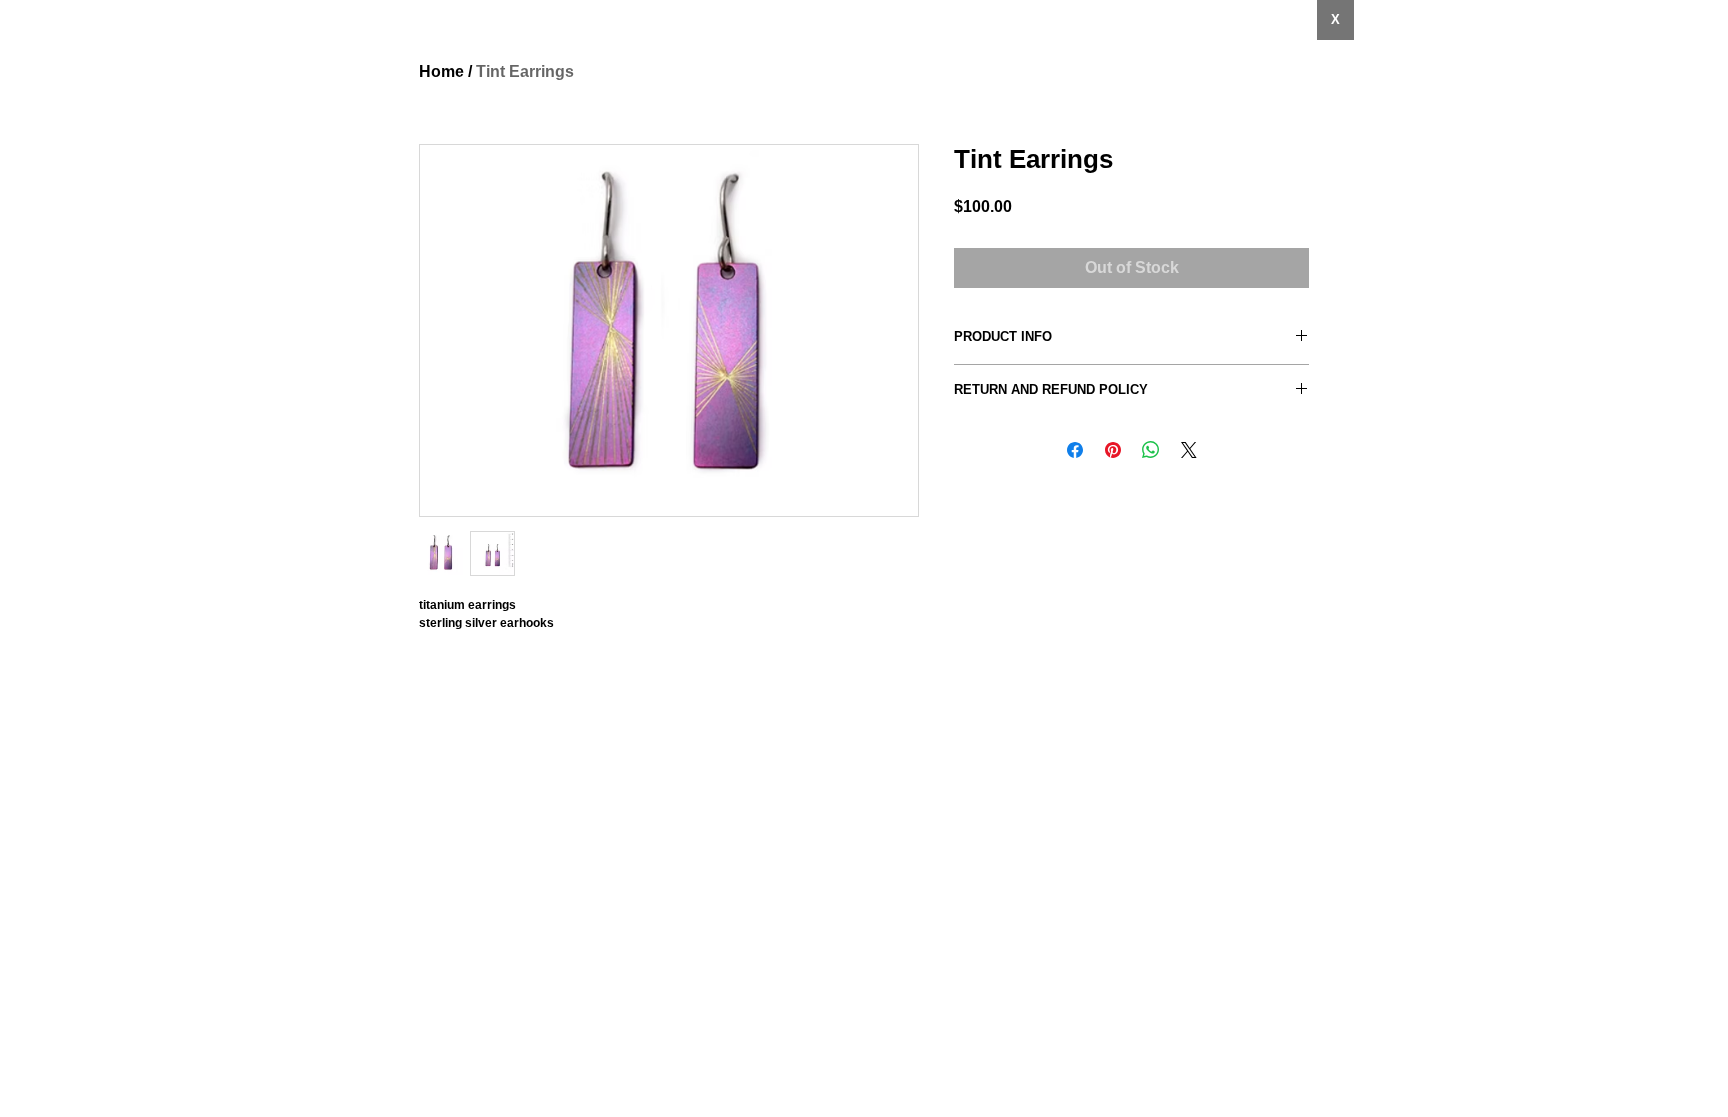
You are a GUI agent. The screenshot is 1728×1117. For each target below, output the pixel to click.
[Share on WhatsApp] (1151, 450)
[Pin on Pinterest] (1113, 450)
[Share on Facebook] (1075, 450)
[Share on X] (1189, 450)
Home (441, 71)
